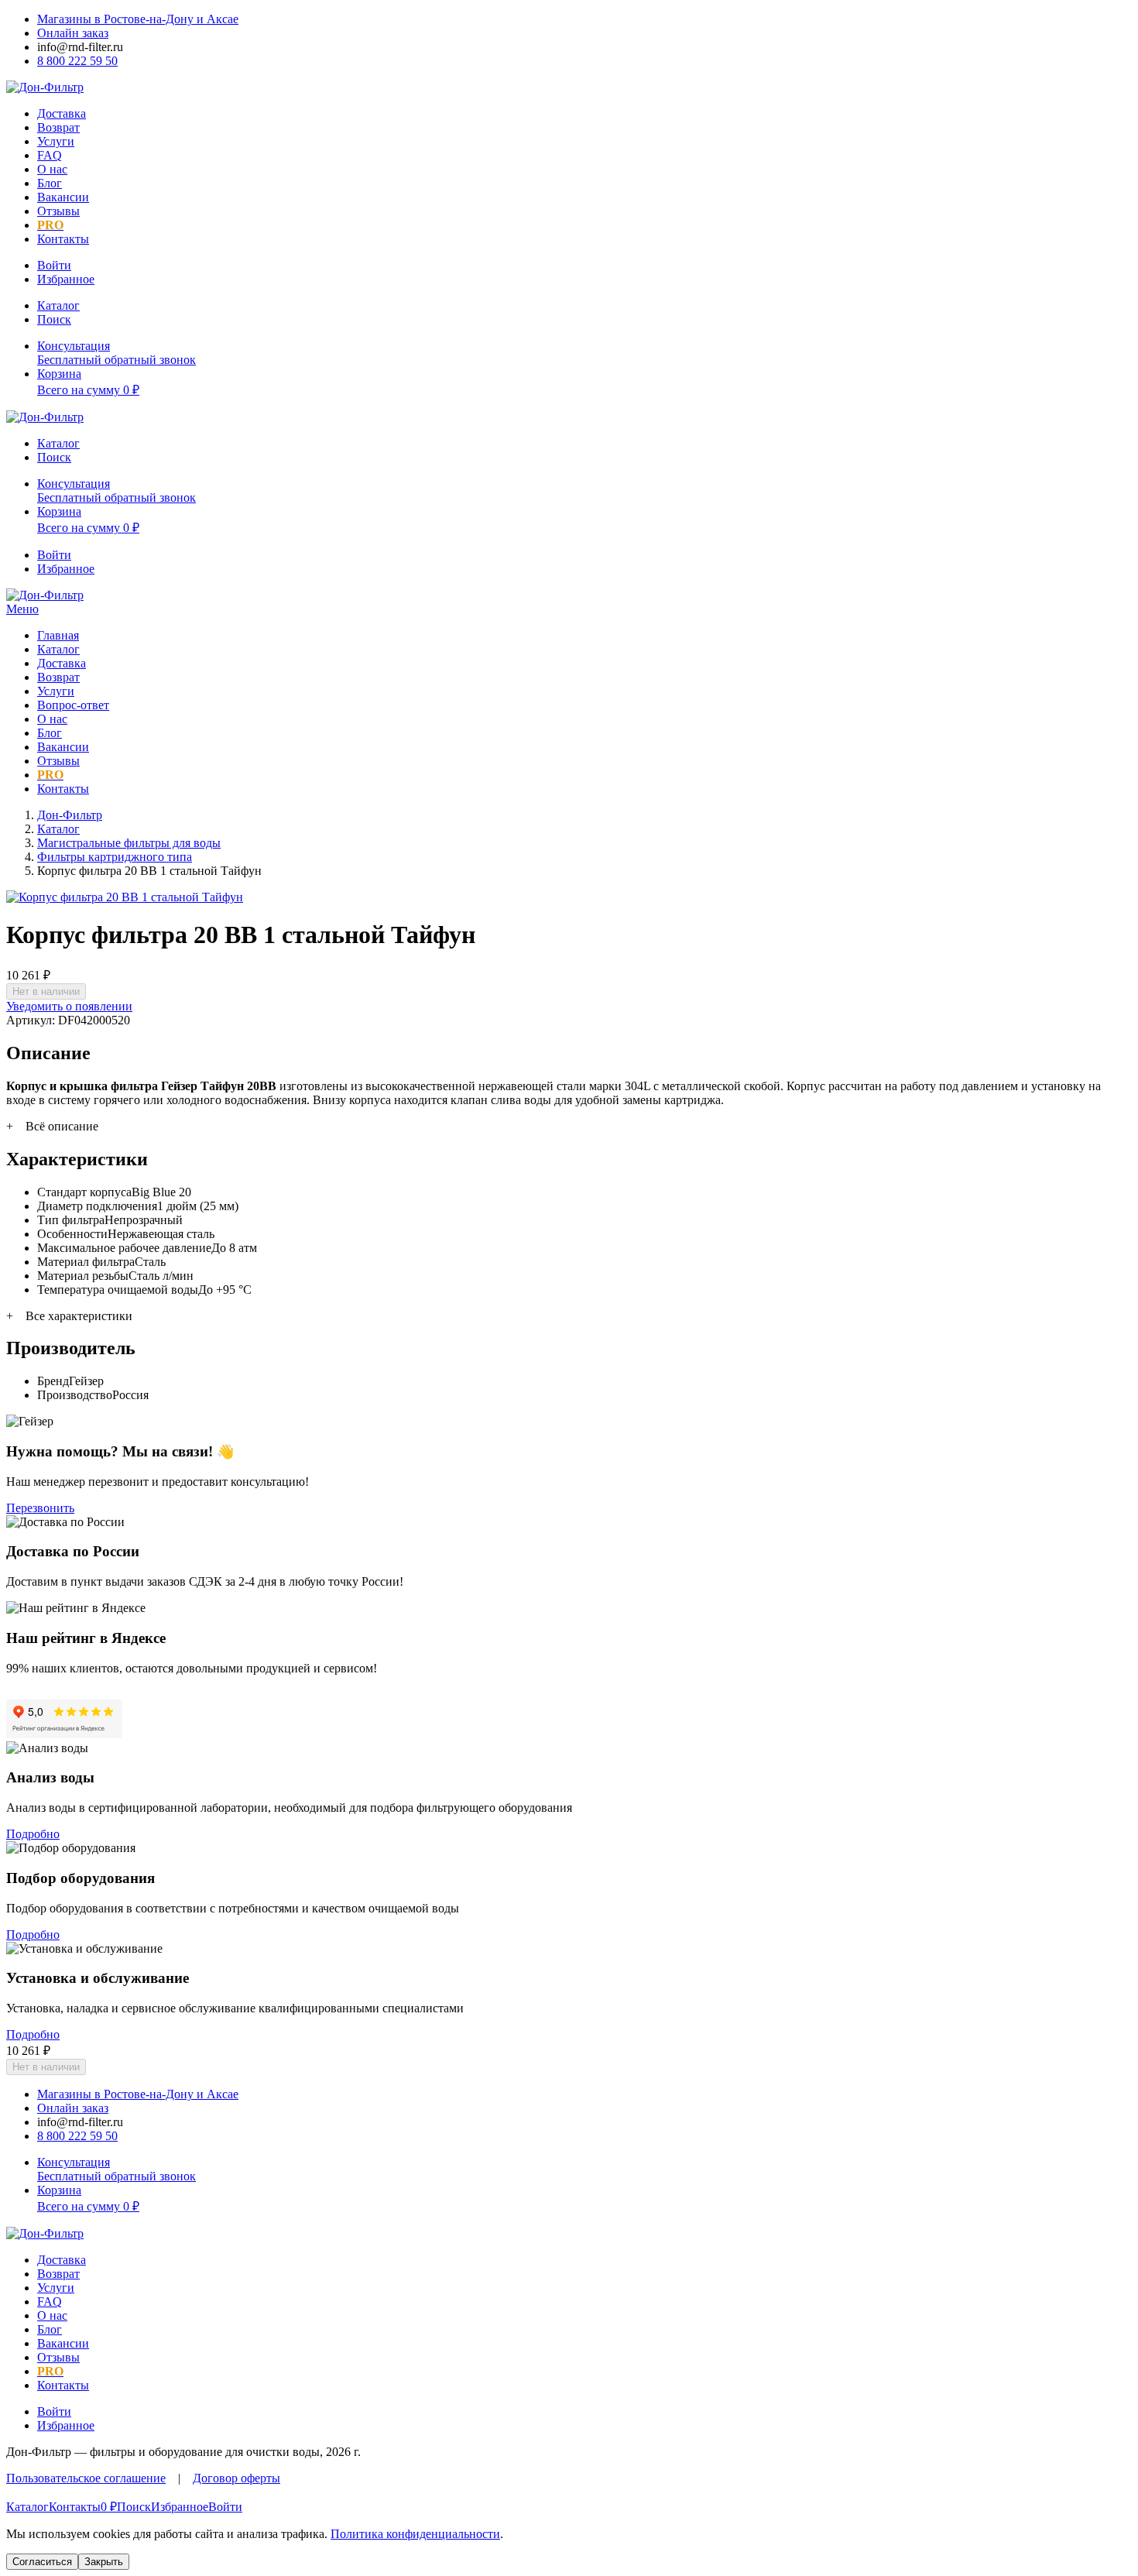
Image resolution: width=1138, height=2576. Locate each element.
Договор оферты (237, 2478)
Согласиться (42, 2562)
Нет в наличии (46, 991)
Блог (50, 183)
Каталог (58, 649)
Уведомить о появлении (69, 1006)
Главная (58, 635)
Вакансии (63, 197)
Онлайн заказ (73, 33)
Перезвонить (40, 1508)
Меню (22, 609)
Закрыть (104, 2562)
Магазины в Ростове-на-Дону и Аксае (138, 19)
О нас (52, 169)
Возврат (58, 127)
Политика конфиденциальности (415, 2534)
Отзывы (58, 211)
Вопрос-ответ (73, 705)
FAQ (50, 155)
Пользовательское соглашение (86, 2478)
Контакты (63, 239)
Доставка (62, 113)
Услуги (56, 141)
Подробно (33, 1834)
